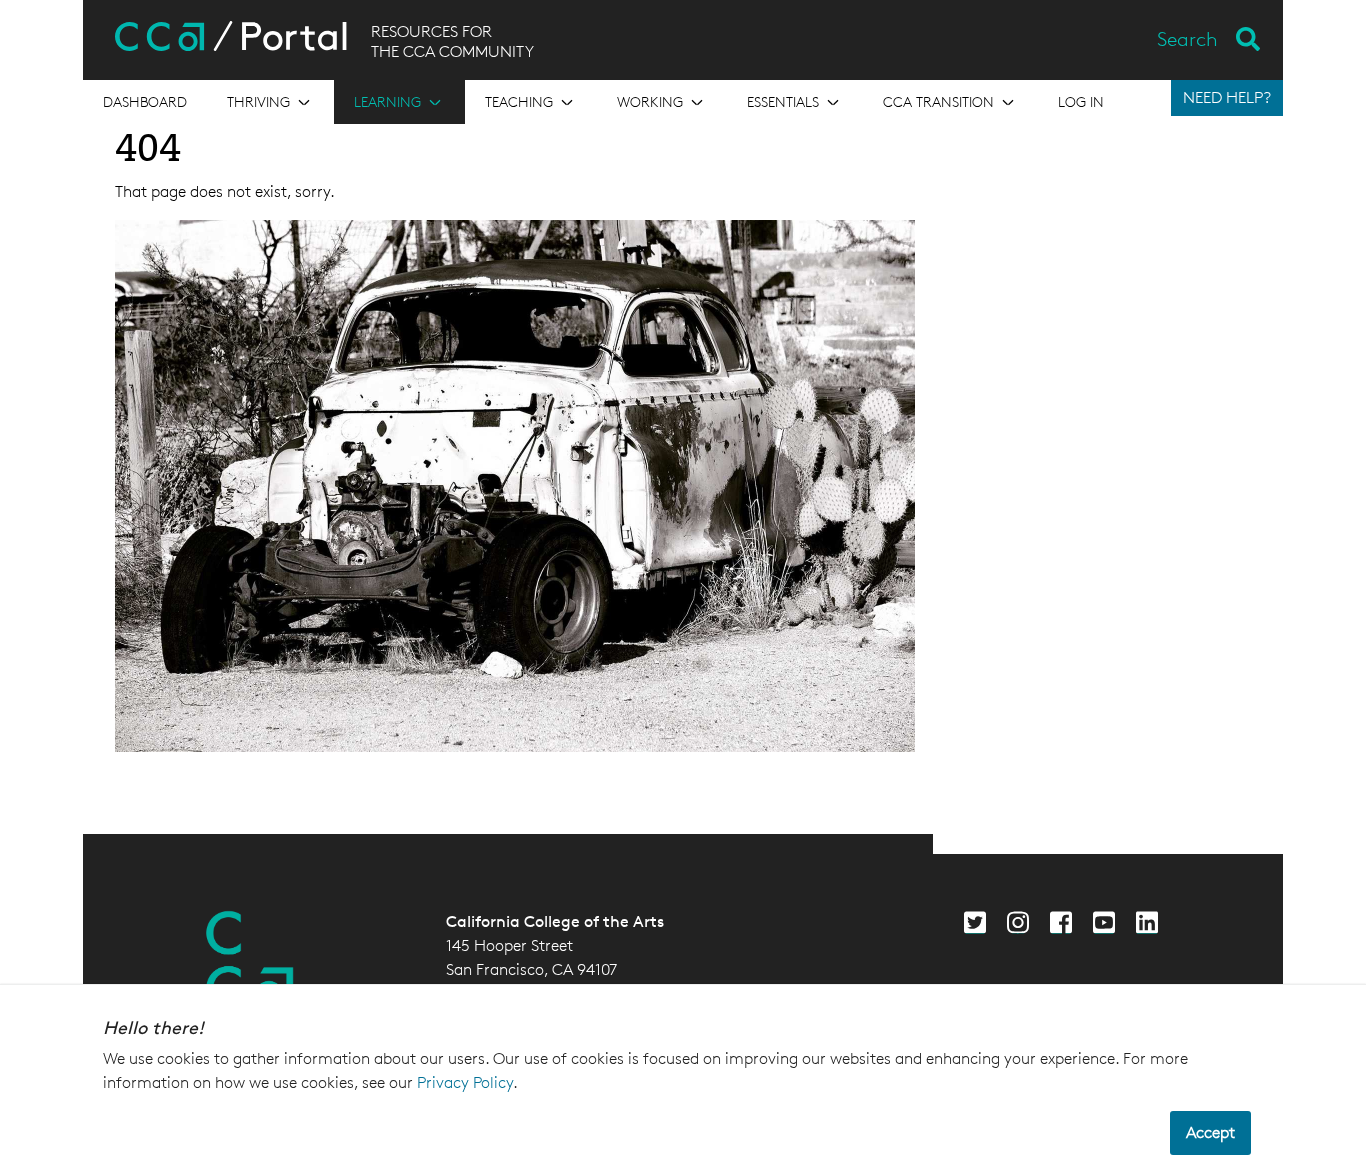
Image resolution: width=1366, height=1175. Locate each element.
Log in (1081, 101)
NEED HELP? (1227, 97)
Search (1187, 39)
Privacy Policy (465, 1082)
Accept (1210, 1132)
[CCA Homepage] (250, 960)
